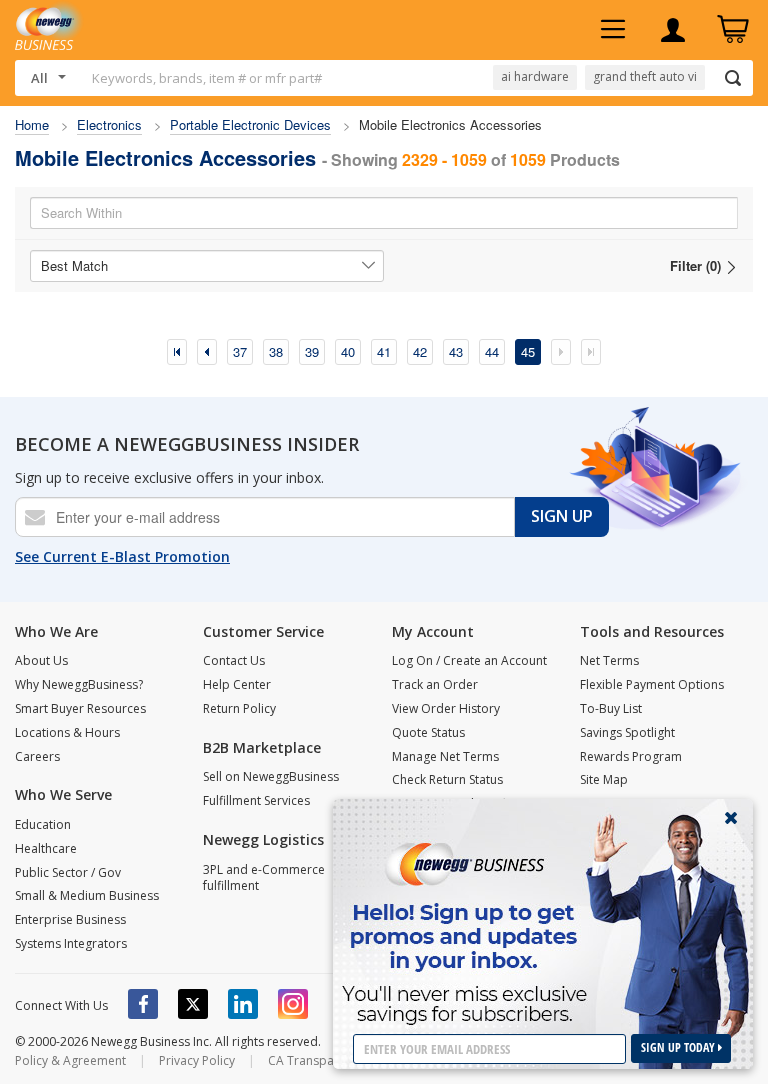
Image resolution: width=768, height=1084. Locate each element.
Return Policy (239, 708)
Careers (37, 756)
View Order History (446, 708)
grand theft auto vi (645, 76)
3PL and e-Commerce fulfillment (264, 878)
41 (384, 351)
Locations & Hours (67, 732)
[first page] (177, 352)
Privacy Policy (197, 1060)
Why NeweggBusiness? (79, 684)
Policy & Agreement (70, 1060)
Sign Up (562, 516)
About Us (41, 660)
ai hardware (535, 76)
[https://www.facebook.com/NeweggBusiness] (143, 1004)
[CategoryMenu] (613, 30)
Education (43, 824)
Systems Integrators (71, 943)
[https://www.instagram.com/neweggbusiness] (293, 1004)
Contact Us (234, 660)
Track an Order (435, 684)
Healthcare (46, 848)
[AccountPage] (673, 30)
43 (456, 351)
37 (240, 351)
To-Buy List (611, 708)
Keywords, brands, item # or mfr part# (207, 78)
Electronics (109, 124)
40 (348, 351)
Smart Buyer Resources (80, 708)
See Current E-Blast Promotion (122, 556)
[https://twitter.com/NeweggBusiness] (193, 1004)
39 (312, 351)
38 (276, 351)
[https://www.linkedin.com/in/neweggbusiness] (243, 1004)
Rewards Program (631, 756)
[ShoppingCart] (733, 30)
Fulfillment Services (256, 800)
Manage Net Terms (445, 756)
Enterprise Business (70, 919)
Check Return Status (447, 779)
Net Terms (609, 660)
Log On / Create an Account (469, 660)
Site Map (604, 779)
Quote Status (428, 732)
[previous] (207, 352)
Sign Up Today (679, 1047)
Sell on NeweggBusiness (271, 776)
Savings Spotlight (627, 732)
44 (492, 351)
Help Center (237, 684)
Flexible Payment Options (652, 684)
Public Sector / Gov (68, 872)
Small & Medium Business (87, 895)
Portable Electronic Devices (250, 124)
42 (420, 351)
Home (32, 124)
